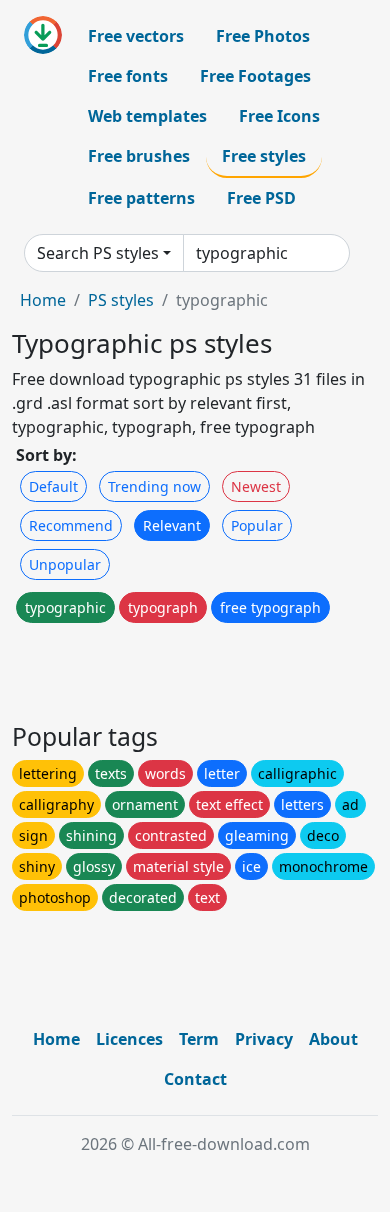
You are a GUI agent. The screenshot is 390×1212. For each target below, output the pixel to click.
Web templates (147, 116)
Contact (195, 1079)
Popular (257, 525)
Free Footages (255, 76)
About (333, 1039)
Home (43, 300)
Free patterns (141, 198)
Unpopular (65, 564)
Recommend (71, 525)
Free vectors (136, 36)
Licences (129, 1039)
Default (53, 486)
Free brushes (139, 156)
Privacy (264, 1039)
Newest (256, 486)
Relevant (172, 525)
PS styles (121, 300)
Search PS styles (98, 253)
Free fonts (128, 76)
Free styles (264, 156)
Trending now (154, 486)
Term (199, 1039)
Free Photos (263, 36)
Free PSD (261, 198)
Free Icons (279, 116)
